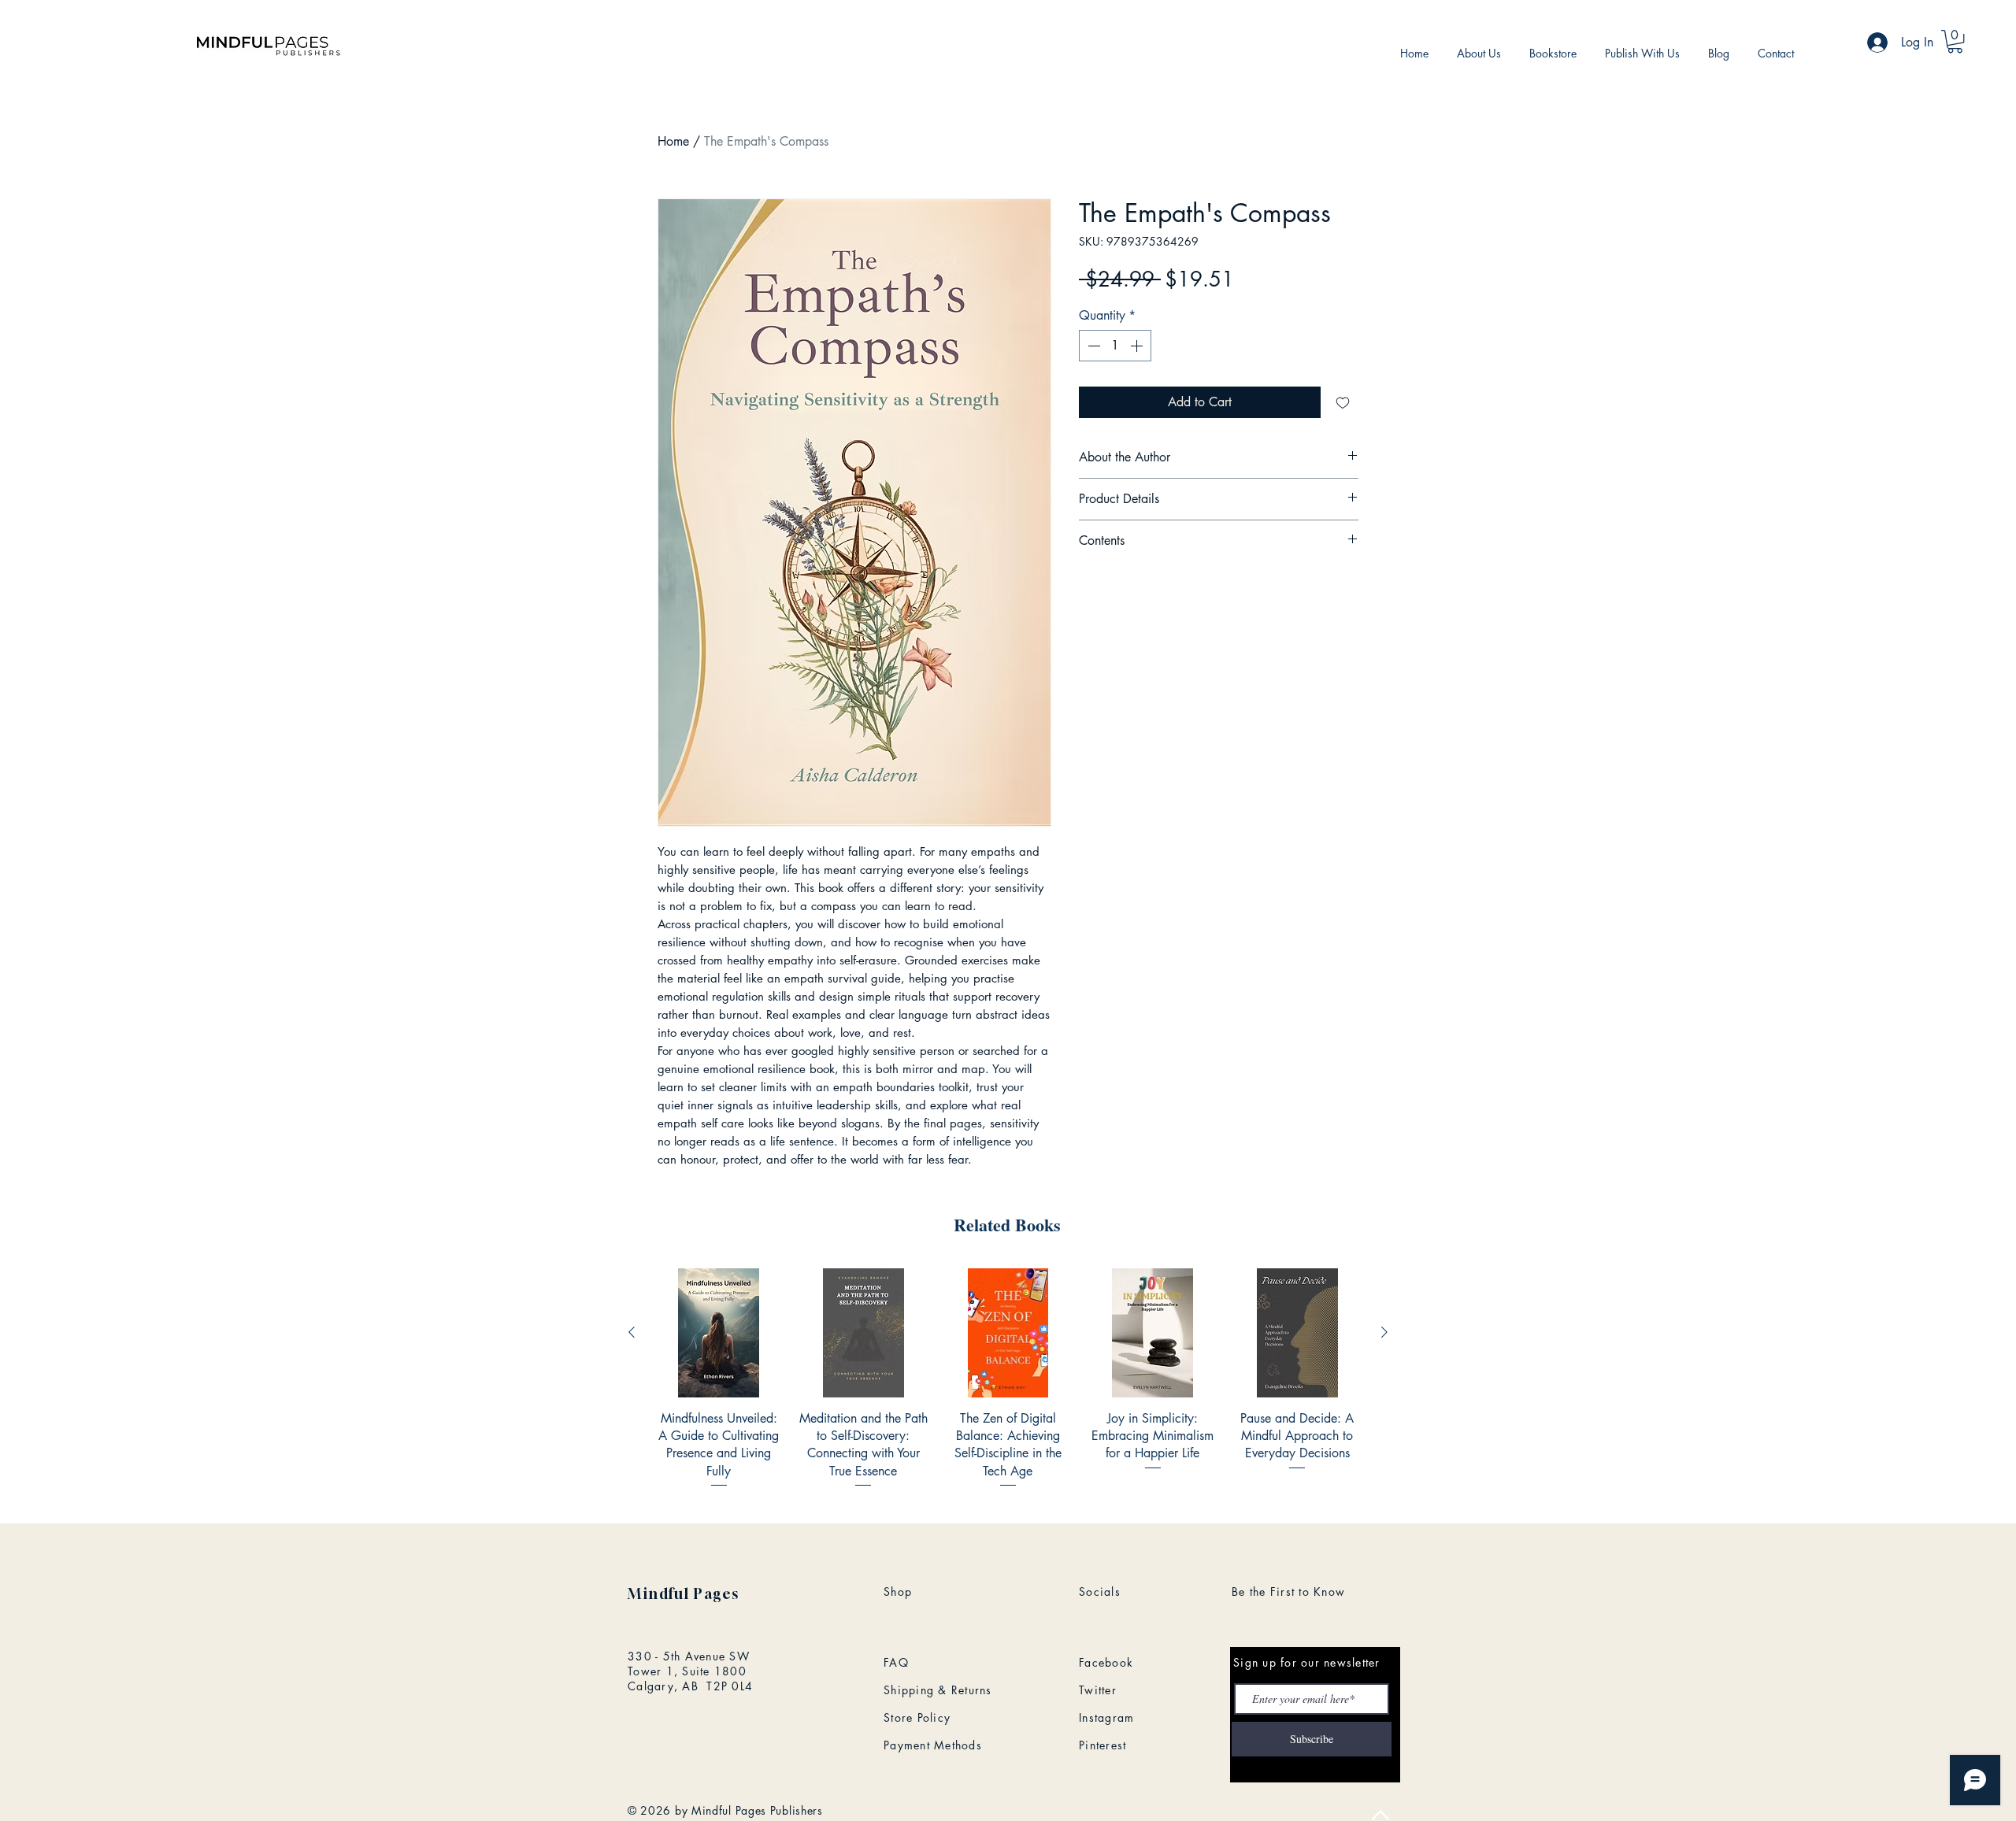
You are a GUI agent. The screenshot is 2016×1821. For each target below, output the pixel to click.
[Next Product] (1384, 1332)
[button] (1955, 41)
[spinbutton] (1115, 346)
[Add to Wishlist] (1343, 402)
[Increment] (1138, 346)
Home (673, 141)
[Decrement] (1092, 346)
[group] (1008, 1379)
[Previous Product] (632, 1332)
